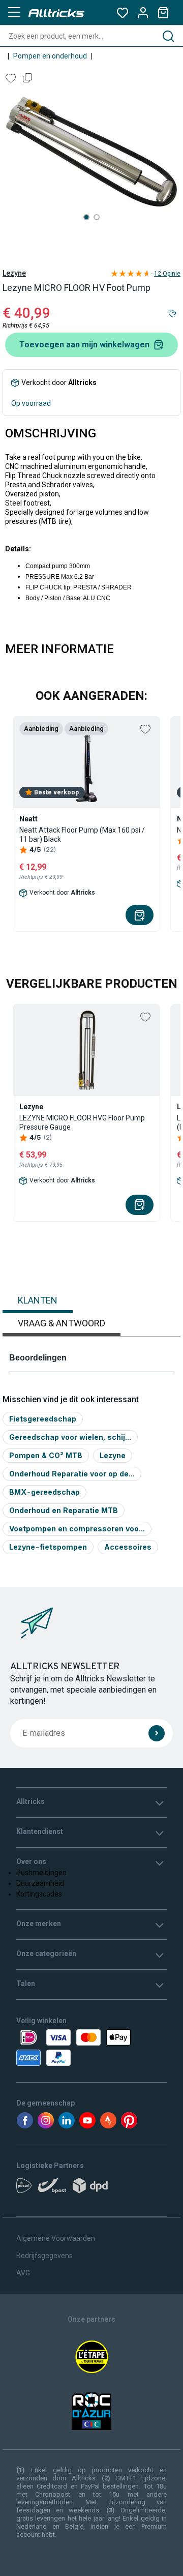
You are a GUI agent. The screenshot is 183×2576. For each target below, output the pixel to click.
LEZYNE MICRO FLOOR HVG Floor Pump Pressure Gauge (82, 1122)
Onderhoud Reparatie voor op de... (72, 1474)
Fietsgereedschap (43, 1419)
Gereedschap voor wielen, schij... (70, 1437)
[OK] (157, 1733)
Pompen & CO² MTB (46, 1455)
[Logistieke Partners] (91, 2189)
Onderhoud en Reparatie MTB (64, 1510)
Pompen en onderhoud (50, 56)
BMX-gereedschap (44, 1492)
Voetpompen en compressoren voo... (77, 1529)
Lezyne (14, 273)
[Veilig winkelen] (91, 2048)
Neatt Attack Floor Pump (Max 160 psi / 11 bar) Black (82, 835)
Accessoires (128, 1547)
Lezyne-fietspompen (48, 1547)
